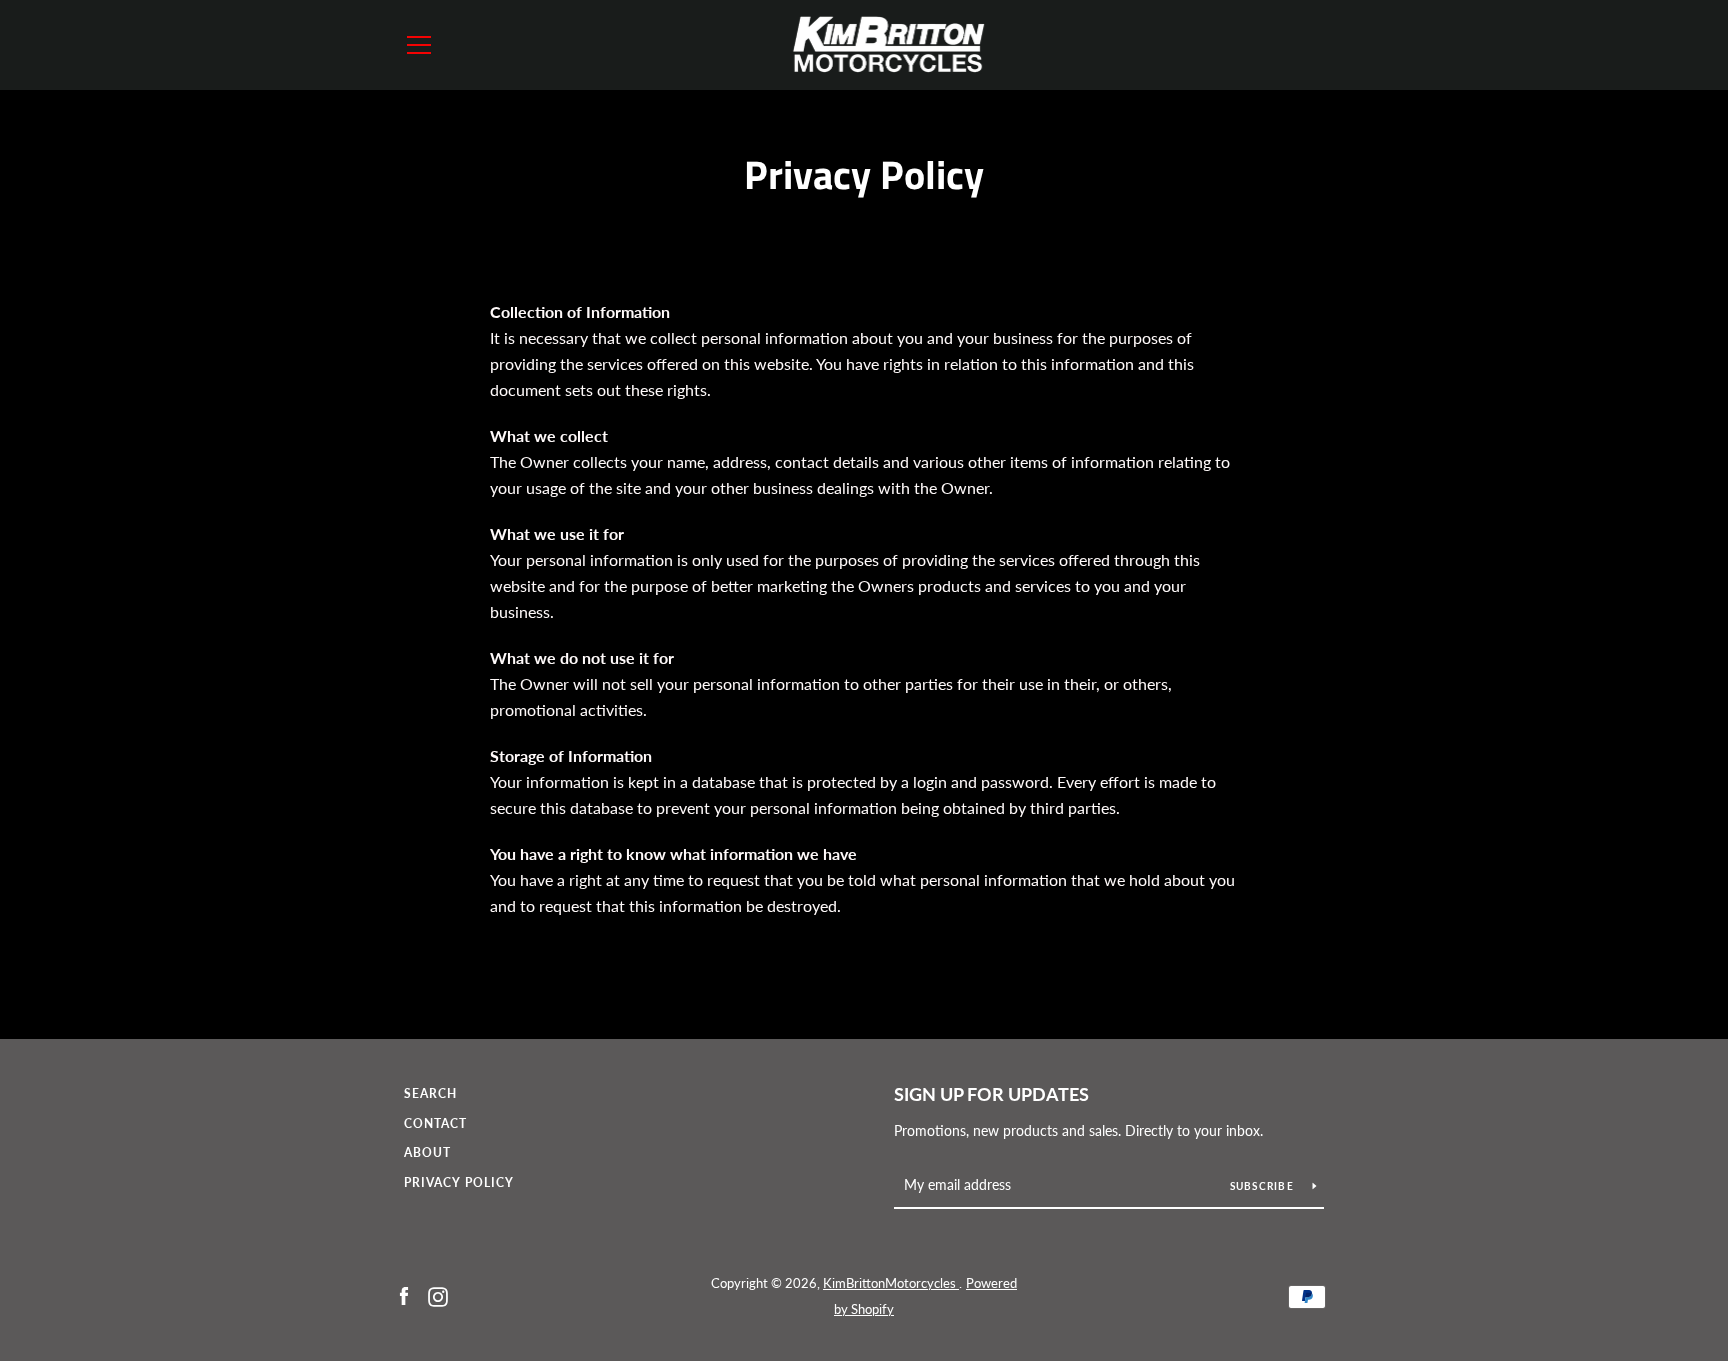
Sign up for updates (991, 1094)
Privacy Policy (459, 1182)
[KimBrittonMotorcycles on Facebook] (404, 1294)
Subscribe (1264, 1186)
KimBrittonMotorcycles (891, 1283)
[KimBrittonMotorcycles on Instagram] (438, 1294)
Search (430, 1093)
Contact (435, 1123)
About (427, 1152)
